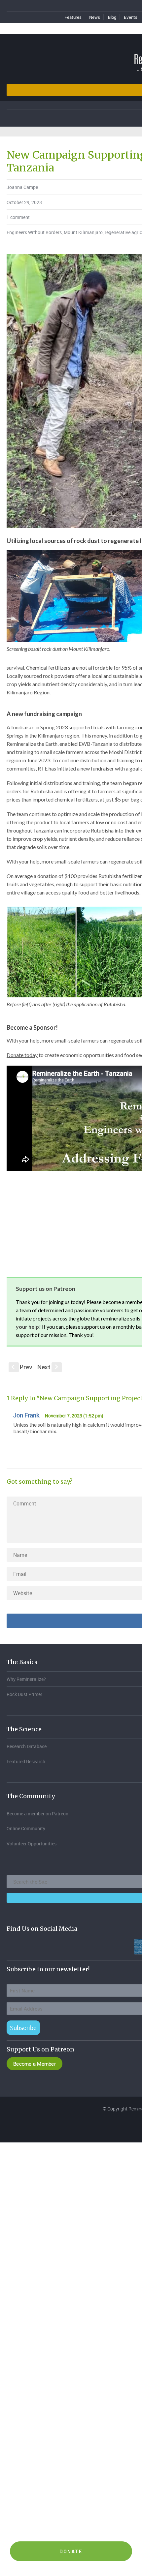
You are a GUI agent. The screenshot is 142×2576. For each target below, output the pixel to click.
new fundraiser (97, 768)
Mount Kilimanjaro (83, 232)
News (95, 17)
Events (131, 17)
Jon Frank (26, 1415)
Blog (112, 17)
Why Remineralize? (26, 1679)
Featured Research (26, 1761)
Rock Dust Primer (24, 1694)
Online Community (26, 1828)
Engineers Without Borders (34, 232)
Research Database (27, 1746)
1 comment (18, 217)
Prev (22, 1367)
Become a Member (35, 2064)
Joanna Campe (22, 187)
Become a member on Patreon (37, 1814)
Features (73, 17)
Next (48, 1367)
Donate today (22, 1055)
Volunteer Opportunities (32, 1844)
